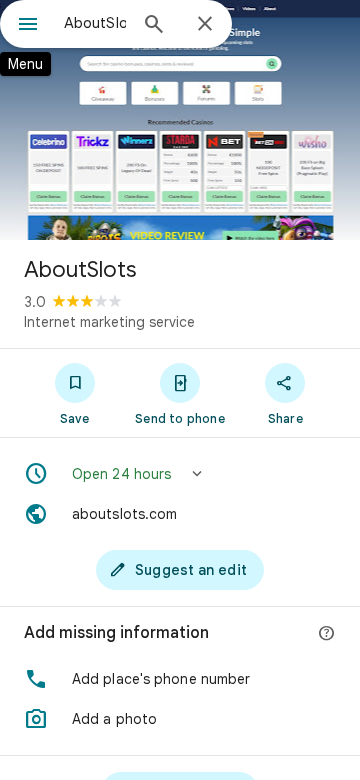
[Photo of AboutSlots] (180, 120)
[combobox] (95, 23)
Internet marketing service (109, 322)
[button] (180, 474)
